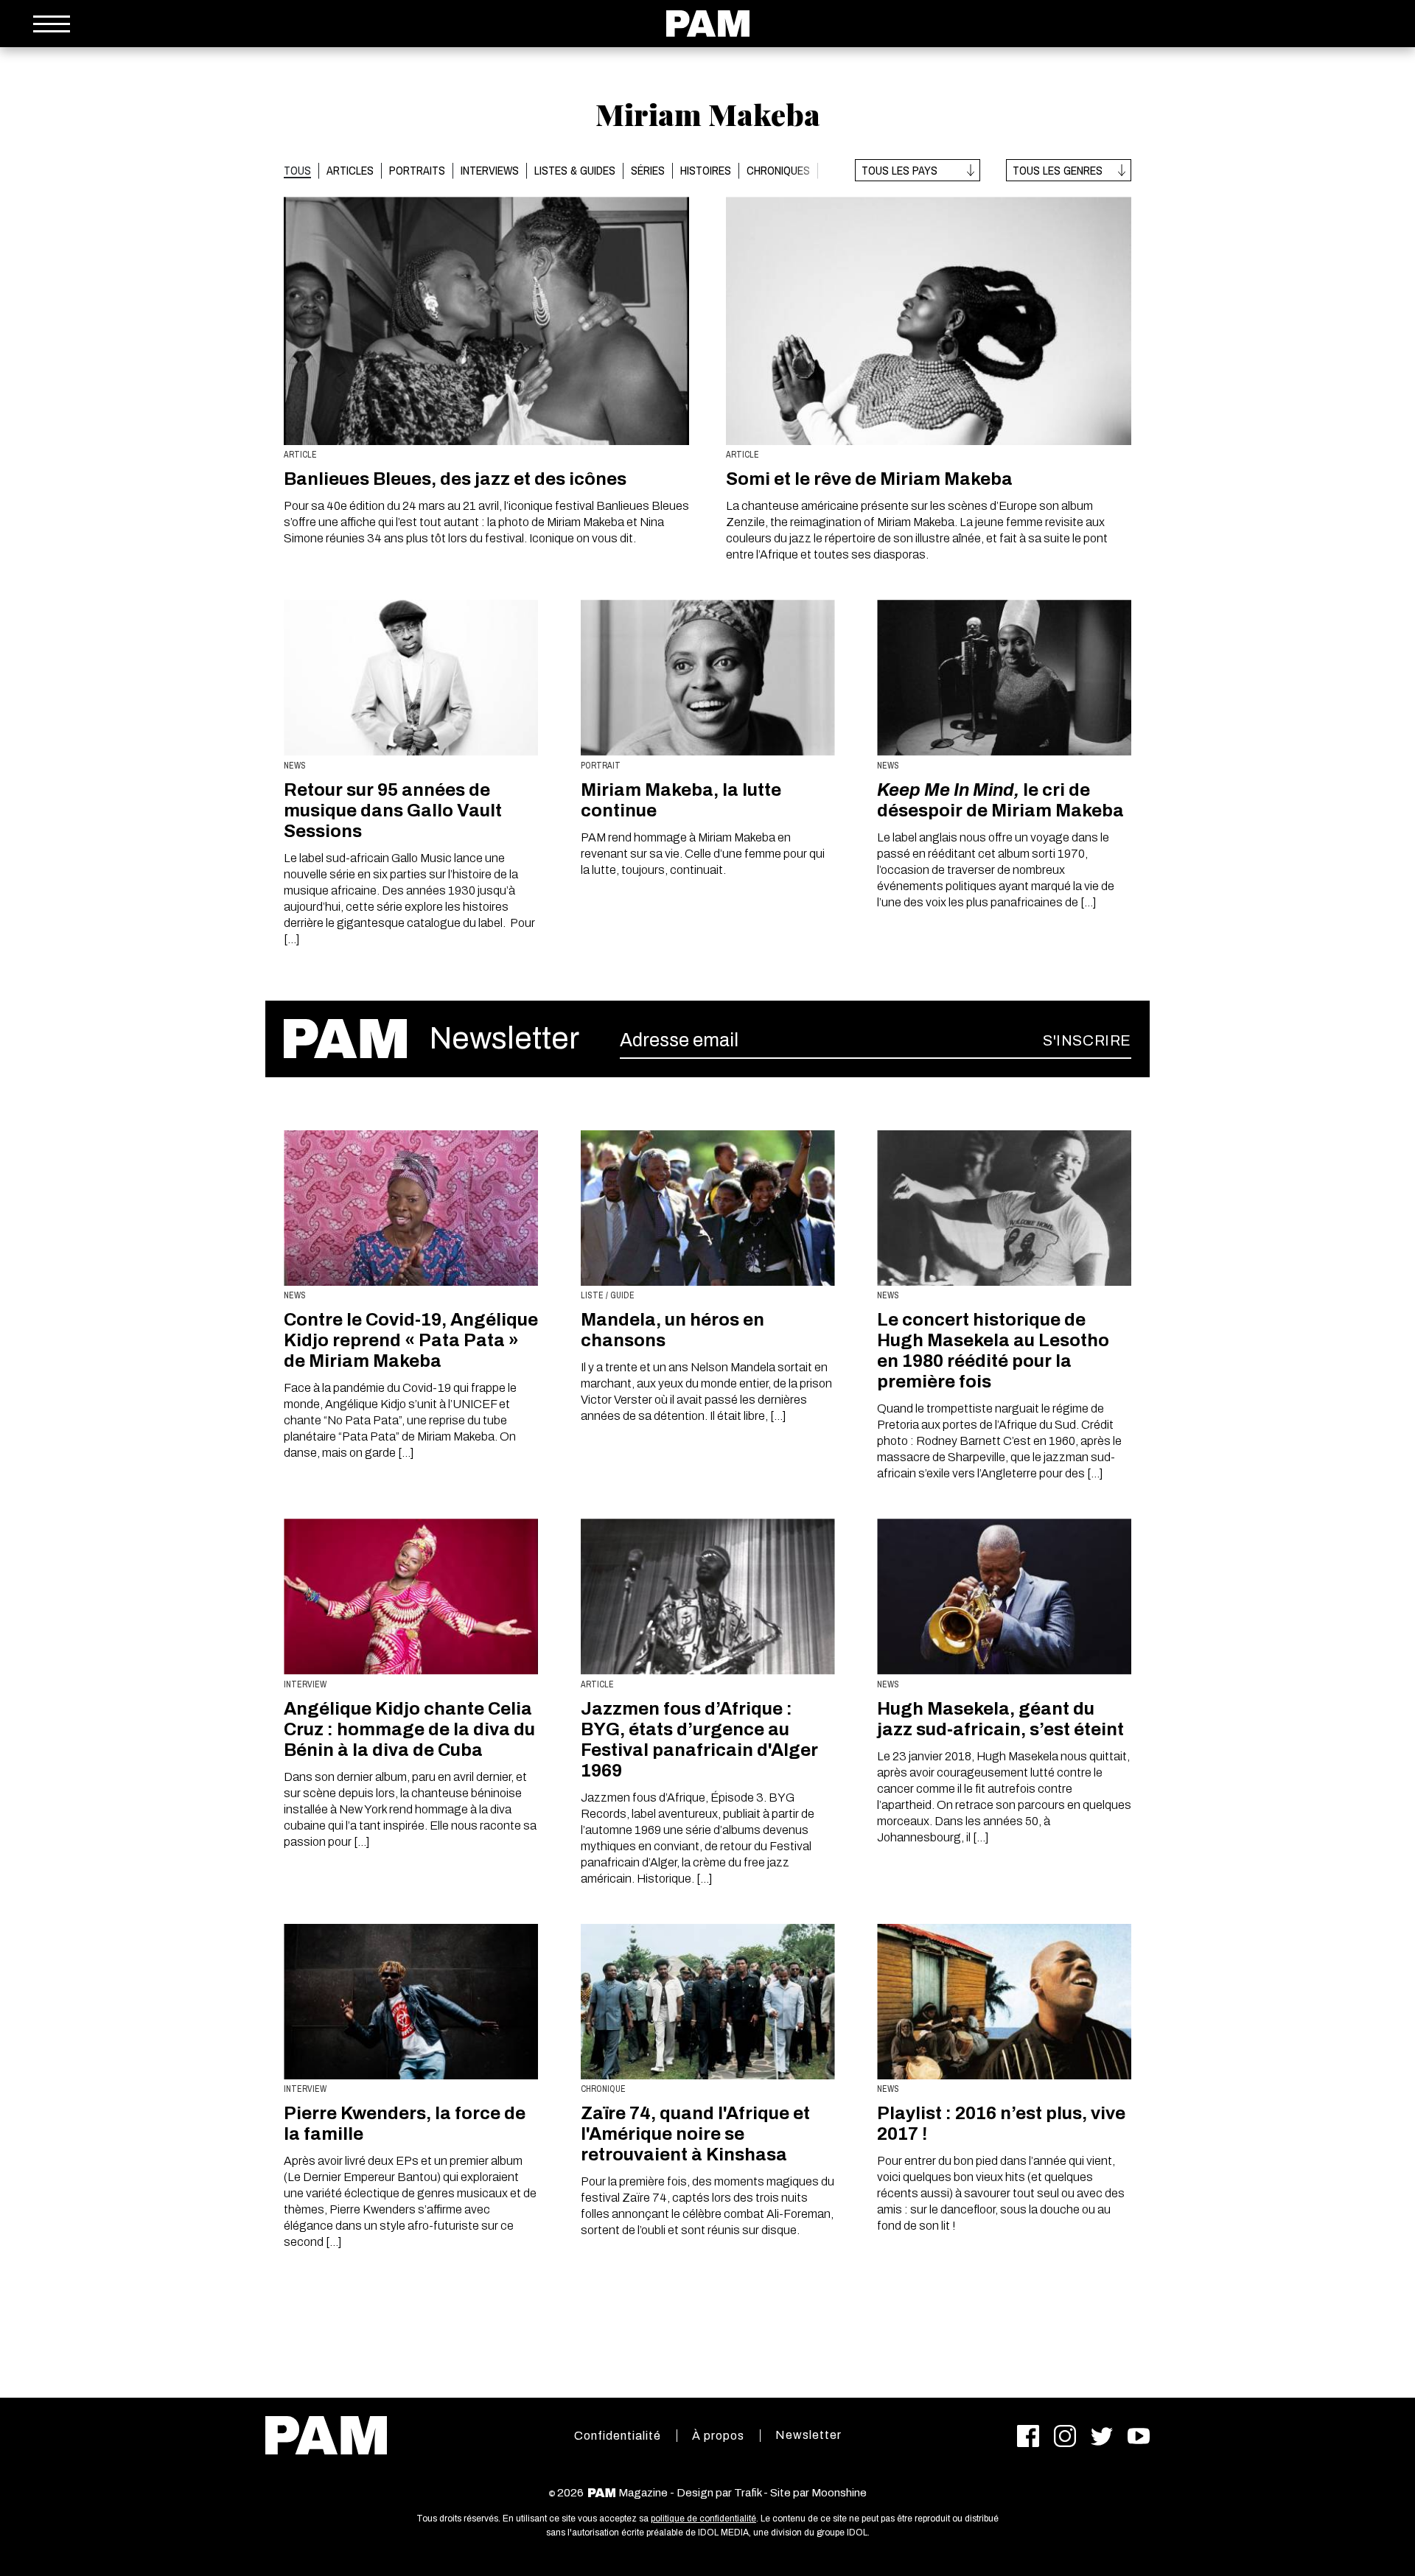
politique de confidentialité (703, 2519)
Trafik (748, 2493)
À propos (718, 2436)
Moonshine (839, 2493)
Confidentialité (618, 2436)
